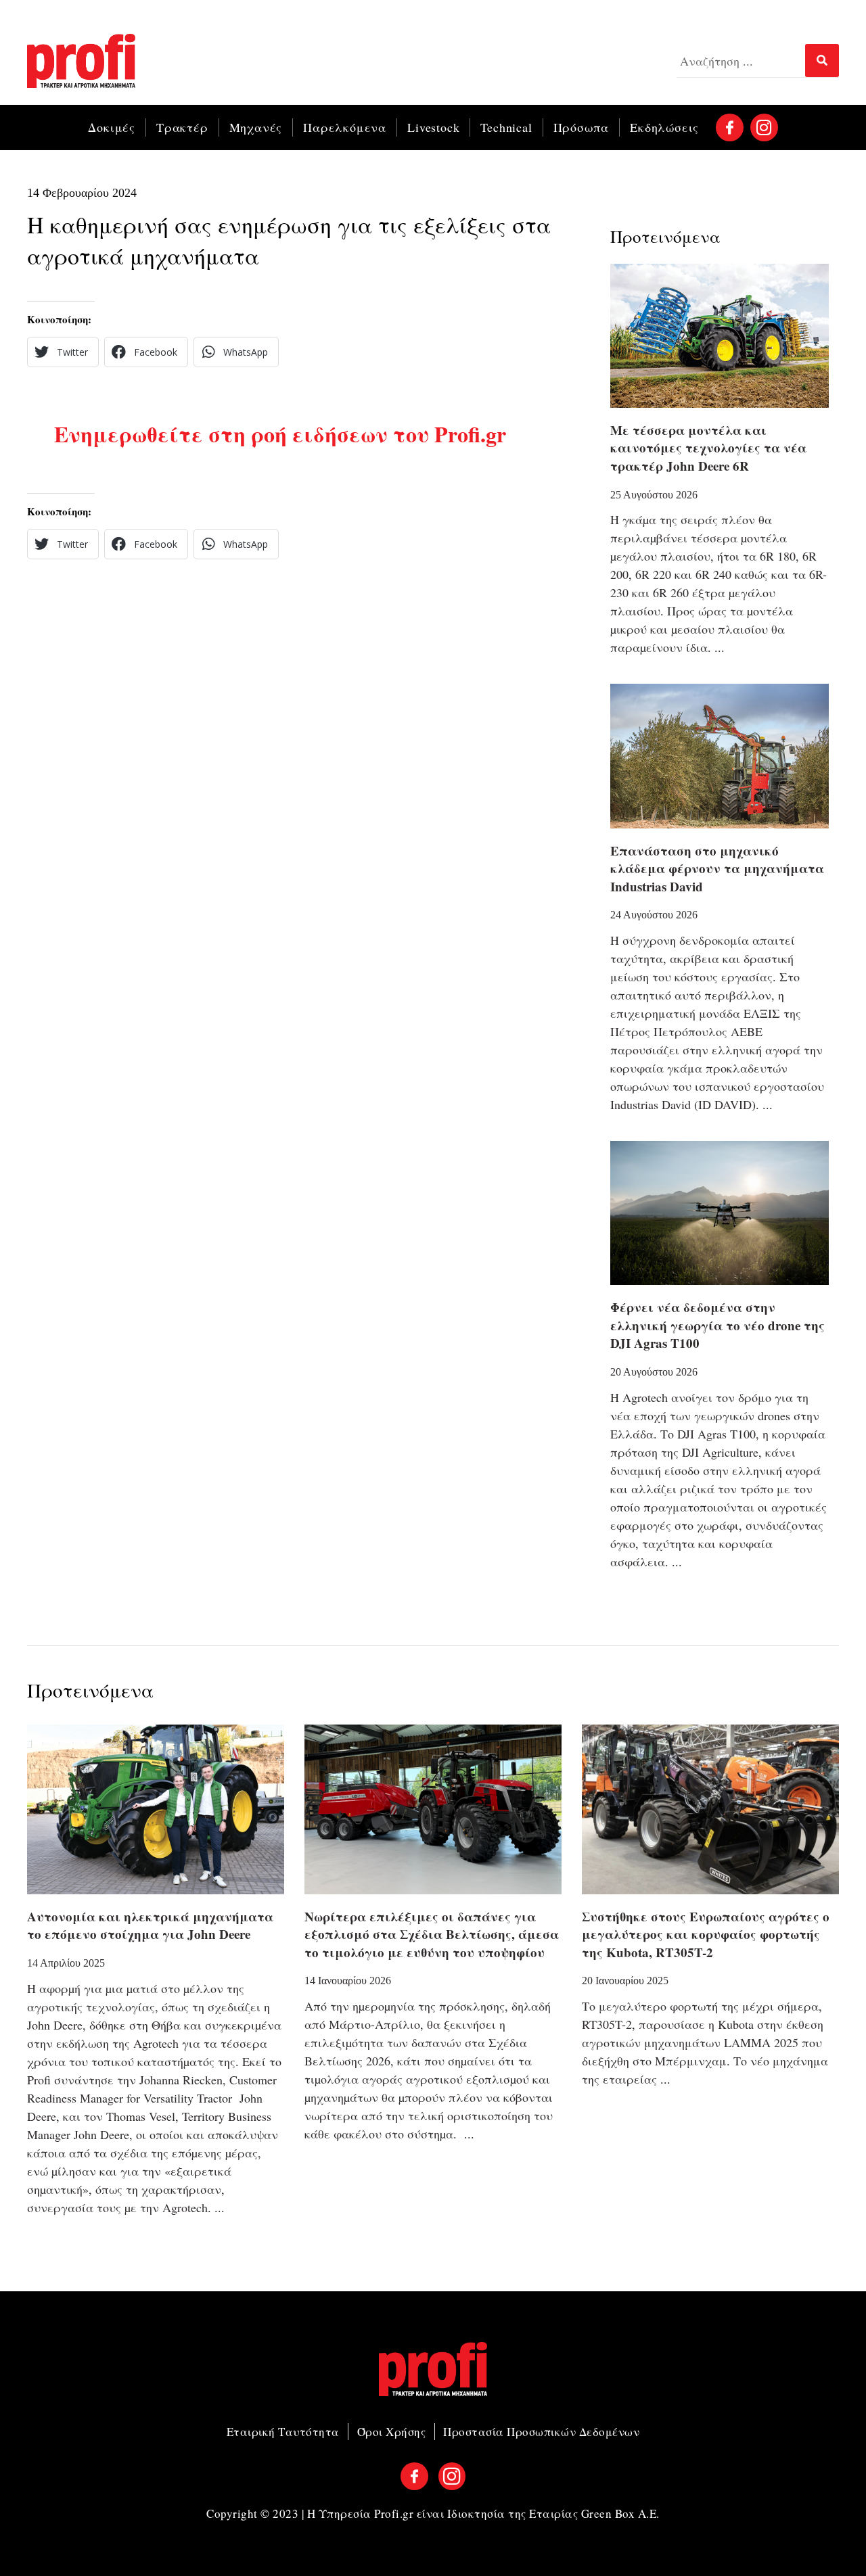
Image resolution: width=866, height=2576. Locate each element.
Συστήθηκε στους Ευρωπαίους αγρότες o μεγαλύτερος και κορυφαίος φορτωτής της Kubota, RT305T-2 (706, 1934)
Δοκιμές (112, 127)
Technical (506, 127)
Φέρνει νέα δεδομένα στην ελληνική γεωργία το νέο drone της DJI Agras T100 (717, 1325)
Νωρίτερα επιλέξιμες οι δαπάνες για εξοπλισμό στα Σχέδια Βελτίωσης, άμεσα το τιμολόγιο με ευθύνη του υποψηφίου (432, 1934)
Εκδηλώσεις (664, 127)
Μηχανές (256, 127)
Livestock (433, 127)
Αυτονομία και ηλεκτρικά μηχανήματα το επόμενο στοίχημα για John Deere (150, 1925)
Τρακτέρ (182, 127)
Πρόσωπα (582, 127)
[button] (63, 352)
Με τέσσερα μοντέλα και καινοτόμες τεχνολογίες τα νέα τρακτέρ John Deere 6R (708, 448)
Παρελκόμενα (345, 127)
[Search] (822, 61)
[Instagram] (764, 127)
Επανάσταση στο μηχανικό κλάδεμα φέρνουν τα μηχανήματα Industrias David (717, 868)
